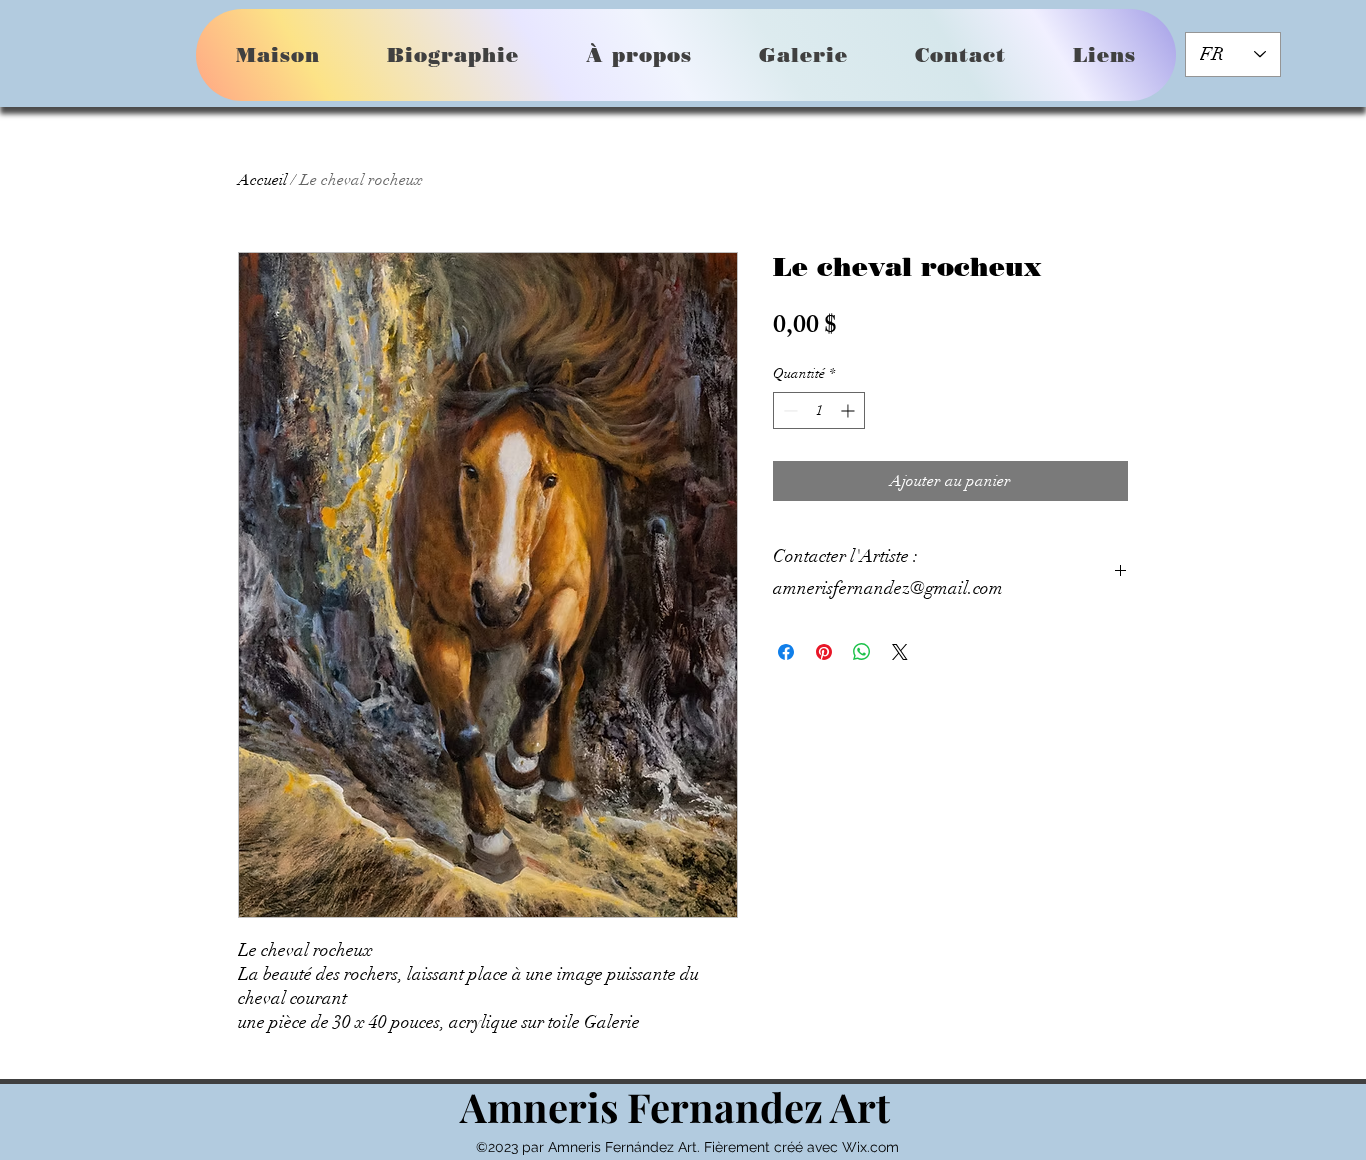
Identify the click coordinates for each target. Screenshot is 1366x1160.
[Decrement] (788, 410)
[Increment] (849, 410)
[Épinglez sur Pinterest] (824, 652)
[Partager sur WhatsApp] (862, 652)
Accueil (262, 180)
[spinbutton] (819, 410)
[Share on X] (900, 652)
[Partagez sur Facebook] (786, 652)
